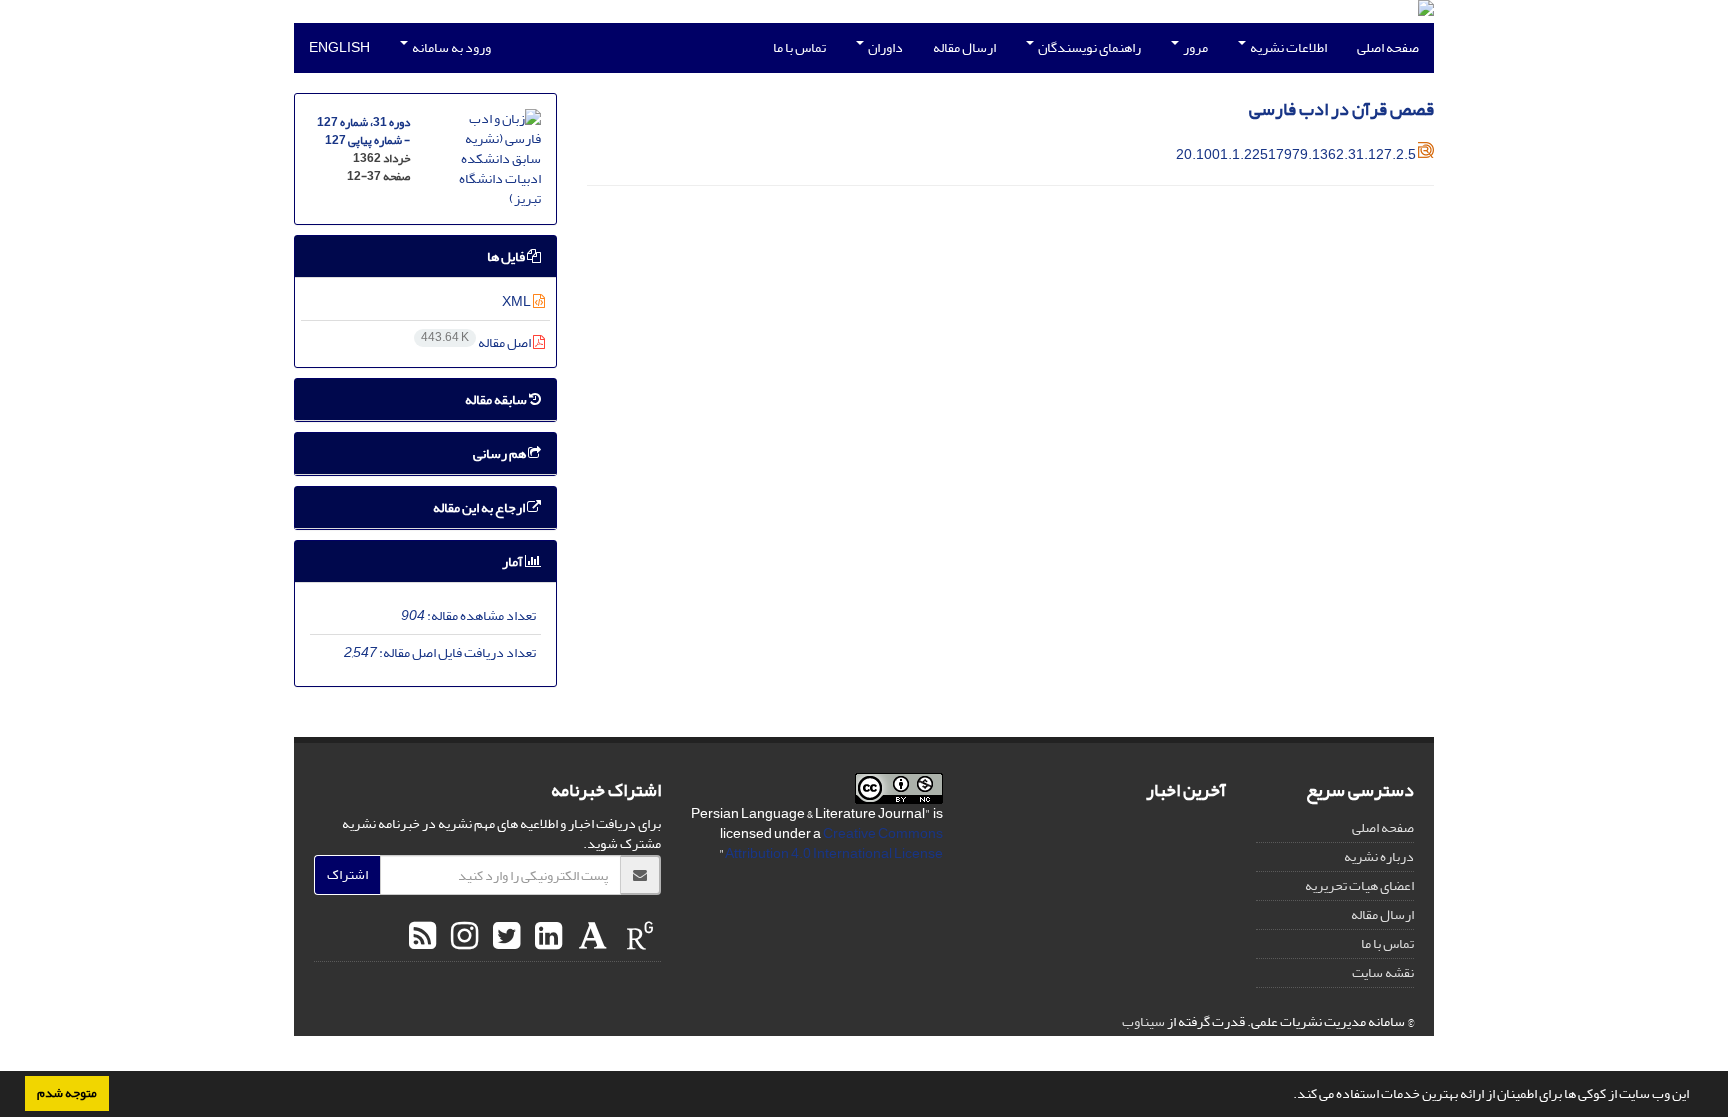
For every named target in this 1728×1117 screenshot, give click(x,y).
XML (517, 301)
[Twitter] (504, 937)
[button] (1288, 1096)
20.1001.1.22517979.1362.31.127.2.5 (1296, 154)
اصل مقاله (477, 342)
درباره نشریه (1379, 856)
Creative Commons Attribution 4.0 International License (834, 843)
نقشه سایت (1383, 972)
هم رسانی (500, 453)
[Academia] (590, 937)
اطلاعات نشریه (1287, 47)
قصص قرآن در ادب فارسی (1341, 109)
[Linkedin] (546, 937)
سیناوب (1143, 1021)
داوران (884, 47)
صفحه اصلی (1388, 47)
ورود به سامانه (450, 47)
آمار (513, 561)
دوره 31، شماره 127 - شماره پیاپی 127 (363, 131)
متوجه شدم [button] (67, 1093)
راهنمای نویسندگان (1088, 47)
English (339, 47)
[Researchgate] (637, 937)
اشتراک (347, 874)
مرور (1194, 47)
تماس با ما (799, 47)
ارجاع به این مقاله (480, 507)
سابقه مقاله (497, 399)
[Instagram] (462, 937)
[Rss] (422, 937)
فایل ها (507, 256)
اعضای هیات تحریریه (1359, 885)
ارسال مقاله (964, 47)
